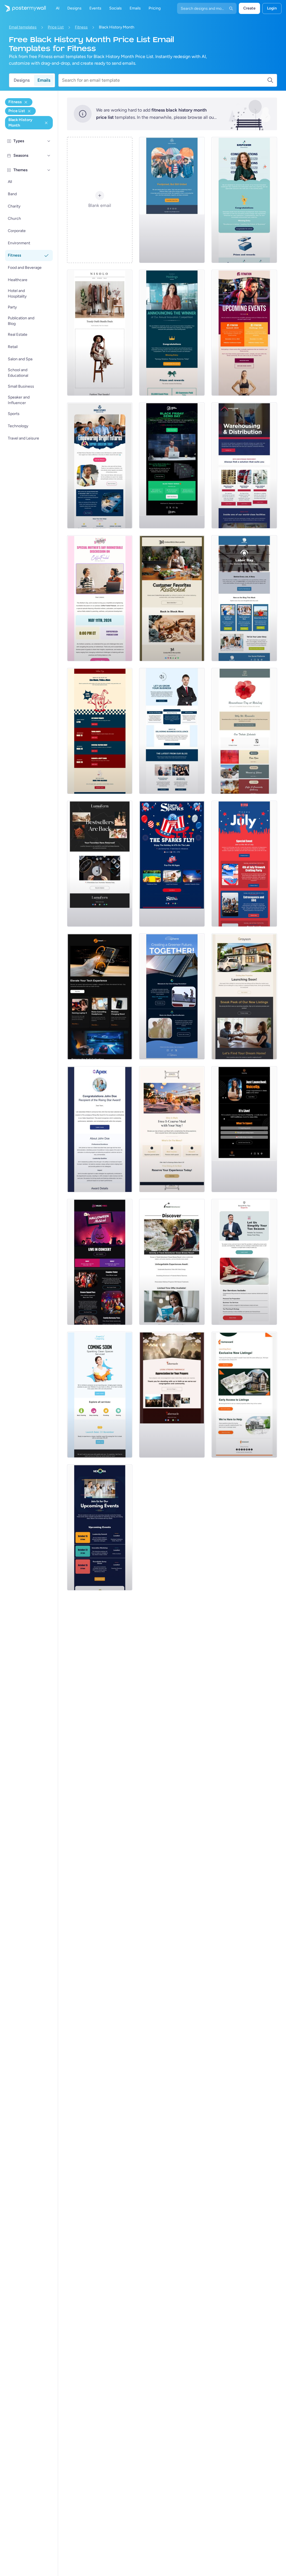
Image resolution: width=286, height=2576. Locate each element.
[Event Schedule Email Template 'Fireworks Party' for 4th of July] (244, 864)
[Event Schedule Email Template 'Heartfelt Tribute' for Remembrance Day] (244, 731)
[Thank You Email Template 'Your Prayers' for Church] (172, 1395)
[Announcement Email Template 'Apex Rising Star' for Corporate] (100, 1129)
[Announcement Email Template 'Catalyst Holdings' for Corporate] (172, 333)
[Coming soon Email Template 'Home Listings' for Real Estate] (244, 1395)
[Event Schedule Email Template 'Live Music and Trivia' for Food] (100, 731)
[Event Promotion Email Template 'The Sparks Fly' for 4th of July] (172, 864)
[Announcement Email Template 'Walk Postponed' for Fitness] (172, 200)
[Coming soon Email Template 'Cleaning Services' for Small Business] (100, 1395)
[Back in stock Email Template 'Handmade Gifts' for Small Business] (172, 598)
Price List (56, 27)
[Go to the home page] (23, 8)
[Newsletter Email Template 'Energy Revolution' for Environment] (172, 996)
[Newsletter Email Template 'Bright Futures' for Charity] (100, 465)
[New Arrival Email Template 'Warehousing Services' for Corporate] (244, 465)
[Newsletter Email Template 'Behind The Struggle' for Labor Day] (244, 598)
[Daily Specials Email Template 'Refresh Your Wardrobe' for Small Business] (100, 333)
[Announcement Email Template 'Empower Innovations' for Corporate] (244, 200)
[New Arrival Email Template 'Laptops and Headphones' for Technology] (100, 996)
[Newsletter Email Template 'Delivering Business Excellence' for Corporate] (172, 731)
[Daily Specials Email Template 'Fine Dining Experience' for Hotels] (172, 1129)
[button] (49, 141)
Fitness (81, 27)
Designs (22, 80)
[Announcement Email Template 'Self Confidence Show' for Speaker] (244, 1129)
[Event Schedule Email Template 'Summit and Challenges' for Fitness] (244, 333)
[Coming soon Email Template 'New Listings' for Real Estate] (244, 996)
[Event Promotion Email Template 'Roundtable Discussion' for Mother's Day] (100, 598)
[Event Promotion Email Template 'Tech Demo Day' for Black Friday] (172, 465)
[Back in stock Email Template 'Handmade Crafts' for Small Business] (100, 864)
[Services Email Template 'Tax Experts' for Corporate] (244, 1262)
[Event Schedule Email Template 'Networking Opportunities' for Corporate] (100, 1527)
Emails (44, 80)
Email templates (23, 27)
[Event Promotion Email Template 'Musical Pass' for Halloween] (100, 1262)
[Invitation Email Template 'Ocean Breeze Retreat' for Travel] (172, 1262)
